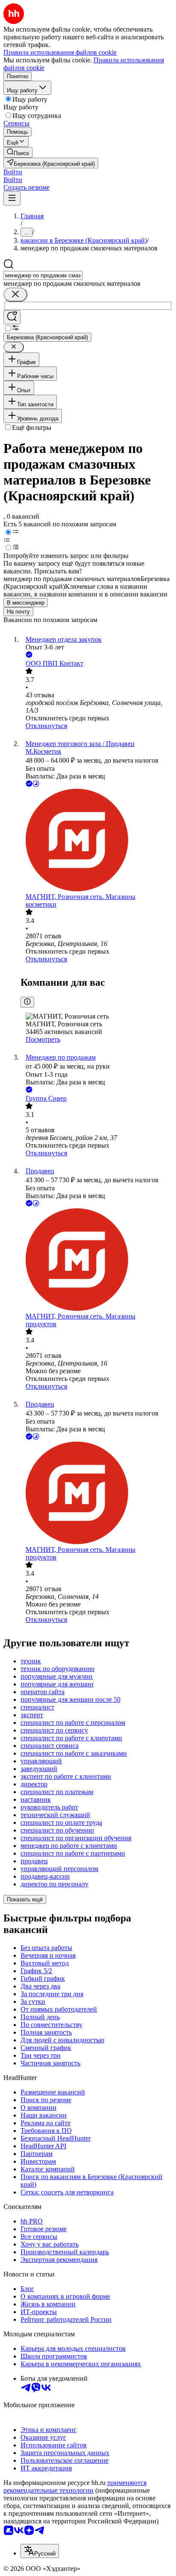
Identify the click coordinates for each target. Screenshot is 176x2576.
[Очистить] (15, 295)
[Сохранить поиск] (12, 317)
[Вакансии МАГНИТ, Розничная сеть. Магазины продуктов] (97, 1260)
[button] (13, 172)
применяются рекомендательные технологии (75, 2486)
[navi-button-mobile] (12, 198)
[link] (18, 152)
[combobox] (43, 275)
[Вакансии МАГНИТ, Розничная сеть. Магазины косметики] (97, 841)
